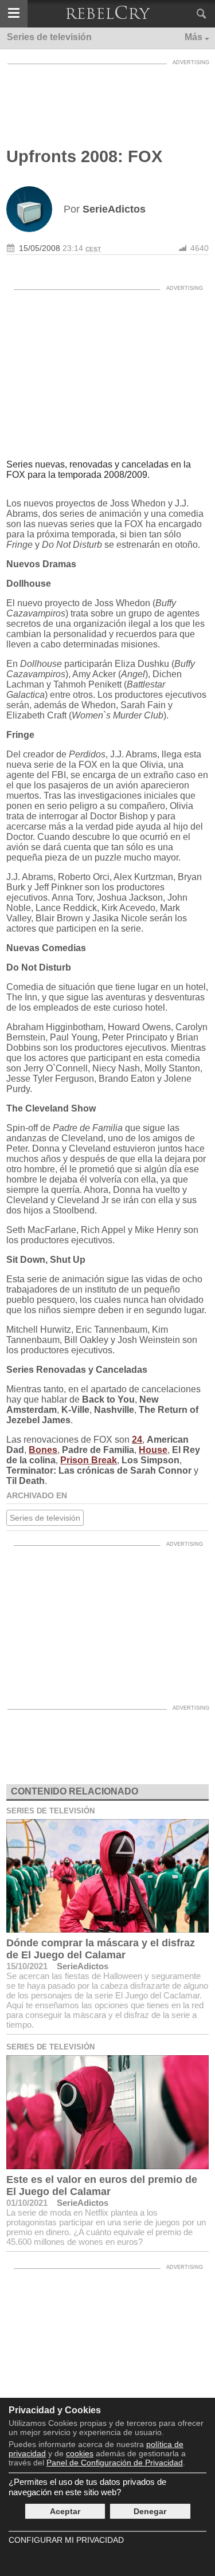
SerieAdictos (83, 1966)
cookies (80, 2453)
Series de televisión (45, 1518)
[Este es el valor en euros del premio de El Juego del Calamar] (107, 2112)
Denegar (150, 2511)
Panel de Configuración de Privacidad (115, 2463)
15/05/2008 (40, 248)
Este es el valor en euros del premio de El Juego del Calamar (102, 2186)
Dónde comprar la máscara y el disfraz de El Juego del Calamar (101, 1949)
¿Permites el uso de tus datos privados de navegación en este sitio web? (87, 2487)
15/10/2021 (27, 1966)
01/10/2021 (27, 2203)
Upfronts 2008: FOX (84, 156)
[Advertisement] (108, 99)
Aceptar (65, 2511)
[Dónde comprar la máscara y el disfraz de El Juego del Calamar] (107, 1876)
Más (193, 37)
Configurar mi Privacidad (66, 2540)
